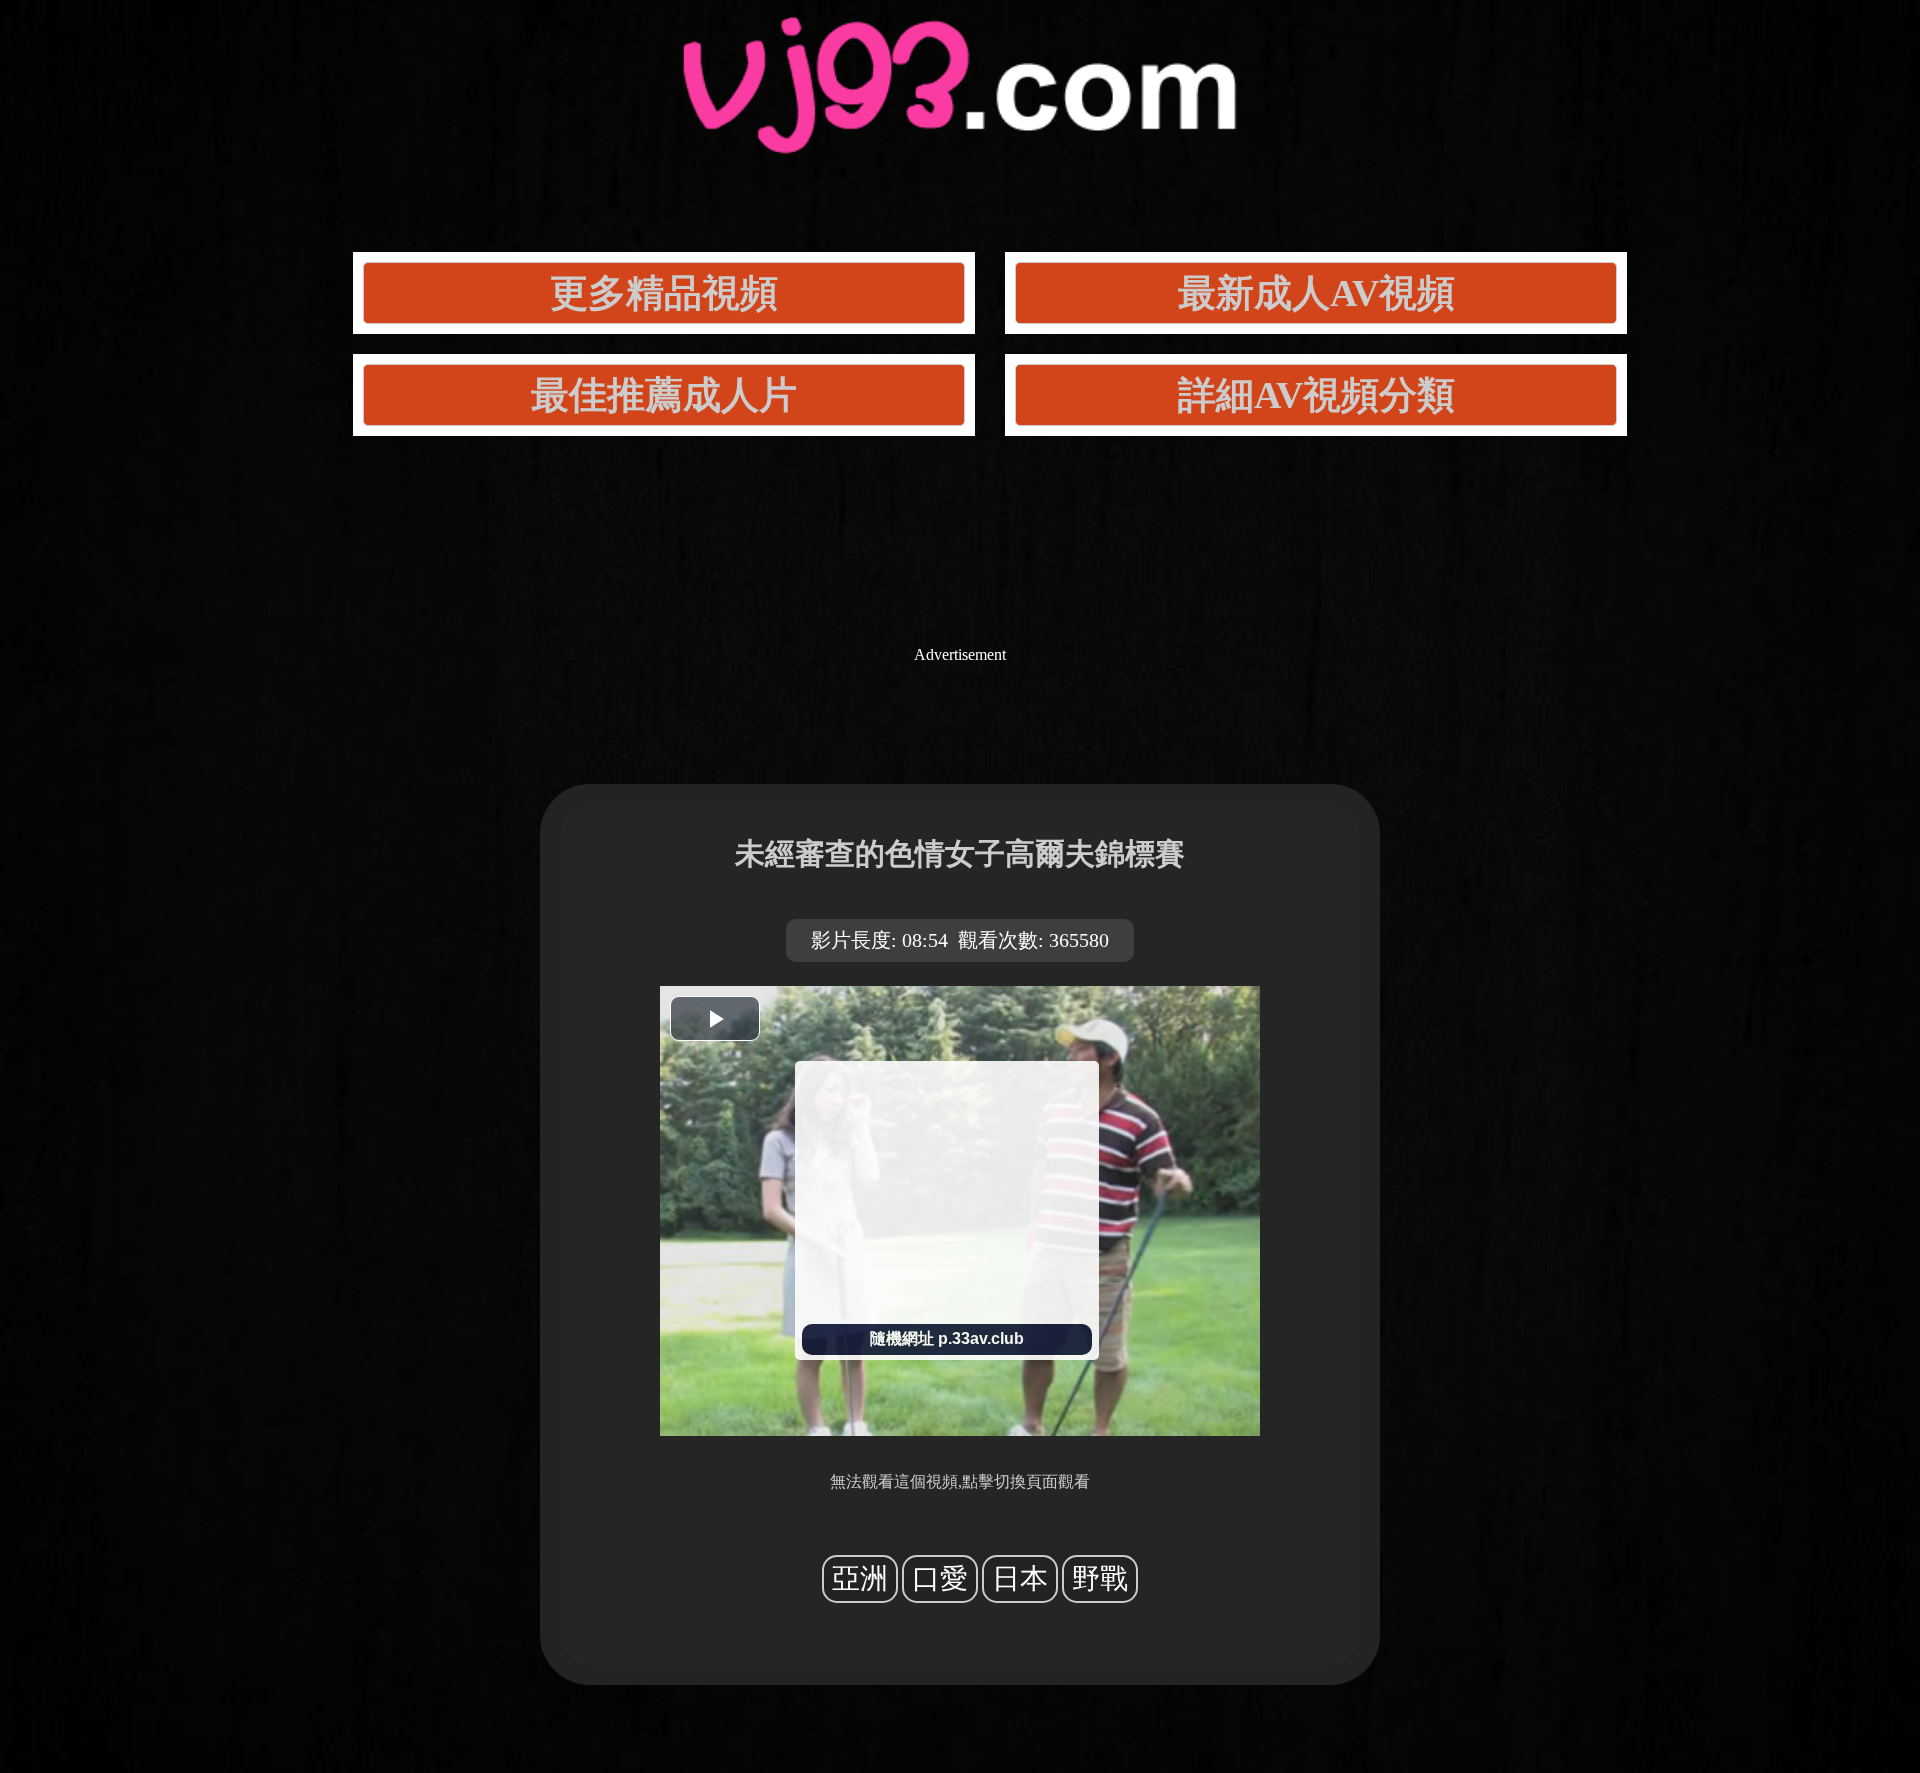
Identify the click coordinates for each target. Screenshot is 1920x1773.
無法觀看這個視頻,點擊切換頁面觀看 (960, 1481)
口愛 (940, 1578)
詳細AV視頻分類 (1316, 395)
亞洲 (860, 1578)
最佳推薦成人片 (664, 395)
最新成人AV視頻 (1316, 293)
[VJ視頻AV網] (960, 130)
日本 (1020, 1578)
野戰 (1100, 1578)
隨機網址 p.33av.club (947, 1338)
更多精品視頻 (664, 293)
